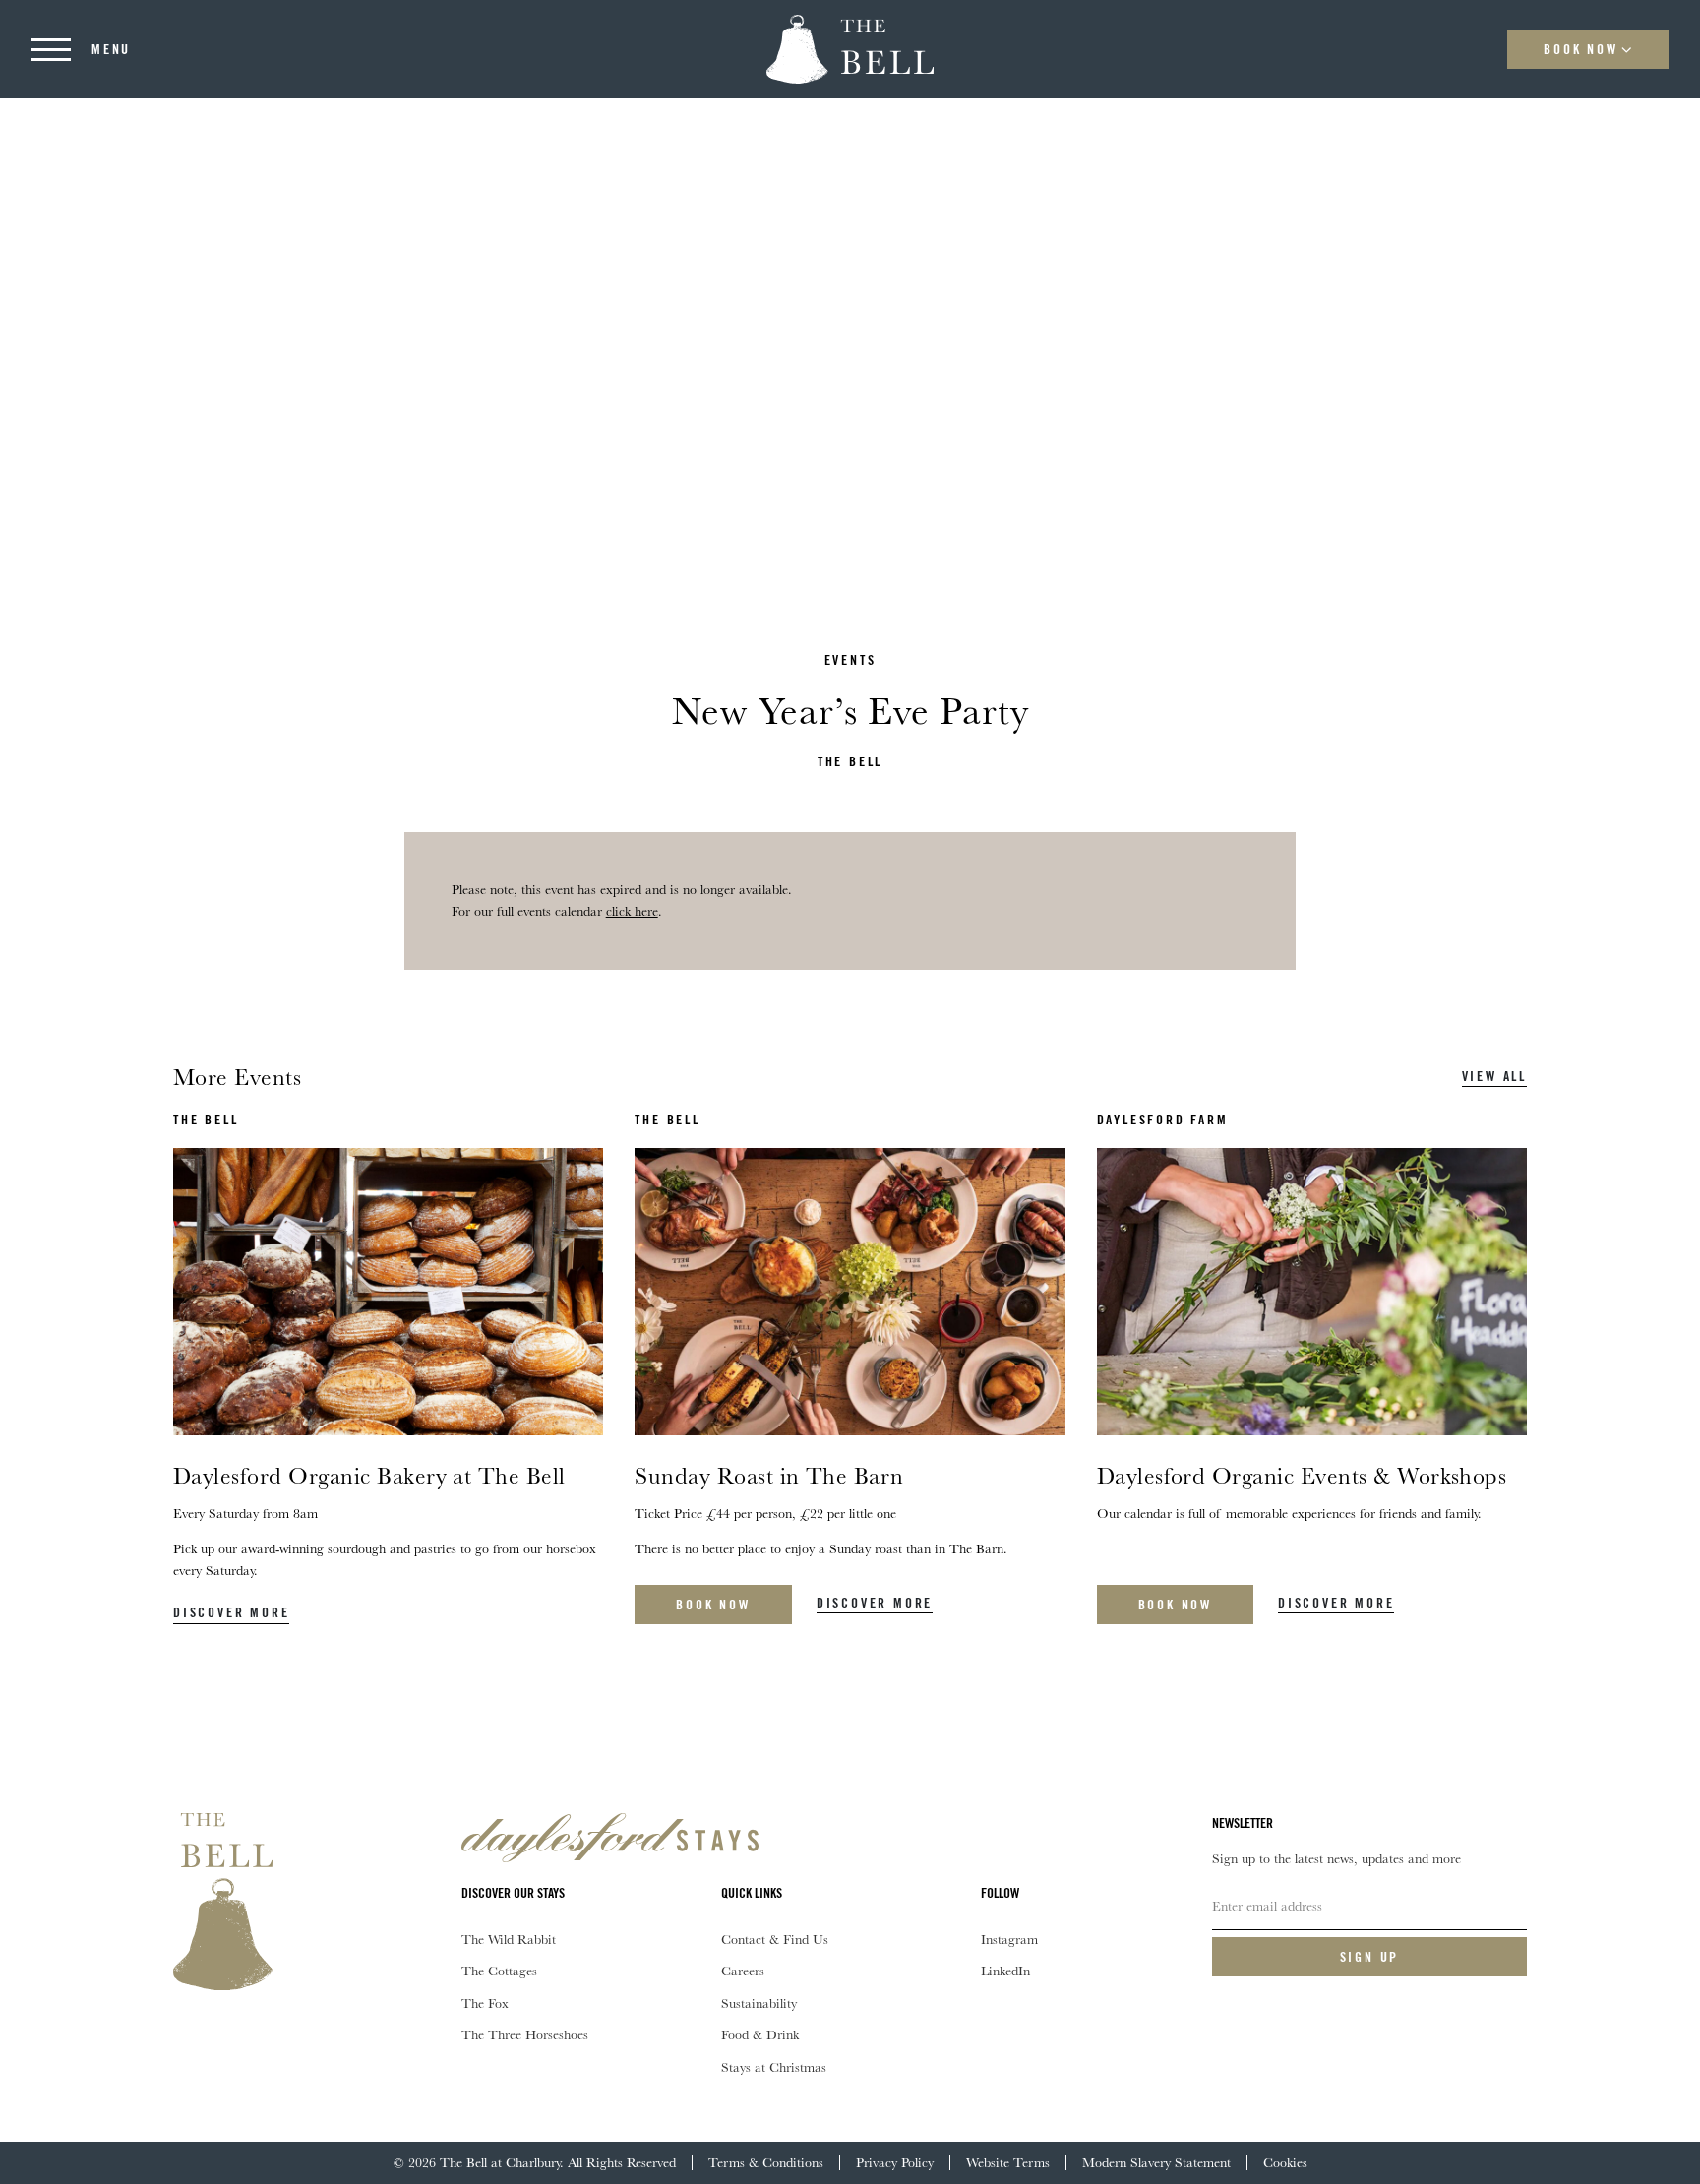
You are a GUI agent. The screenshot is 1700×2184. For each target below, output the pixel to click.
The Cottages (499, 1971)
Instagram (1009, 1939)
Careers (743, 1971)
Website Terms (1008, 2162)
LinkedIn (1005, 1971)
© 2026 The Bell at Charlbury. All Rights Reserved (535, 2162)
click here (632, 911)
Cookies (1285, 2162)
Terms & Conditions (766, 2162)
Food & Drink (760, 2034)
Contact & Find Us (775, 1939)
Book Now (1580, 49)
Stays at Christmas (774, 2067)
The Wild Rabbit (509, 1939)
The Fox (485, 2003)
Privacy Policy (895, 2162)
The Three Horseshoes (525, 2034)
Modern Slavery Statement (1156, 2162)
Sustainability (759, 2003)
